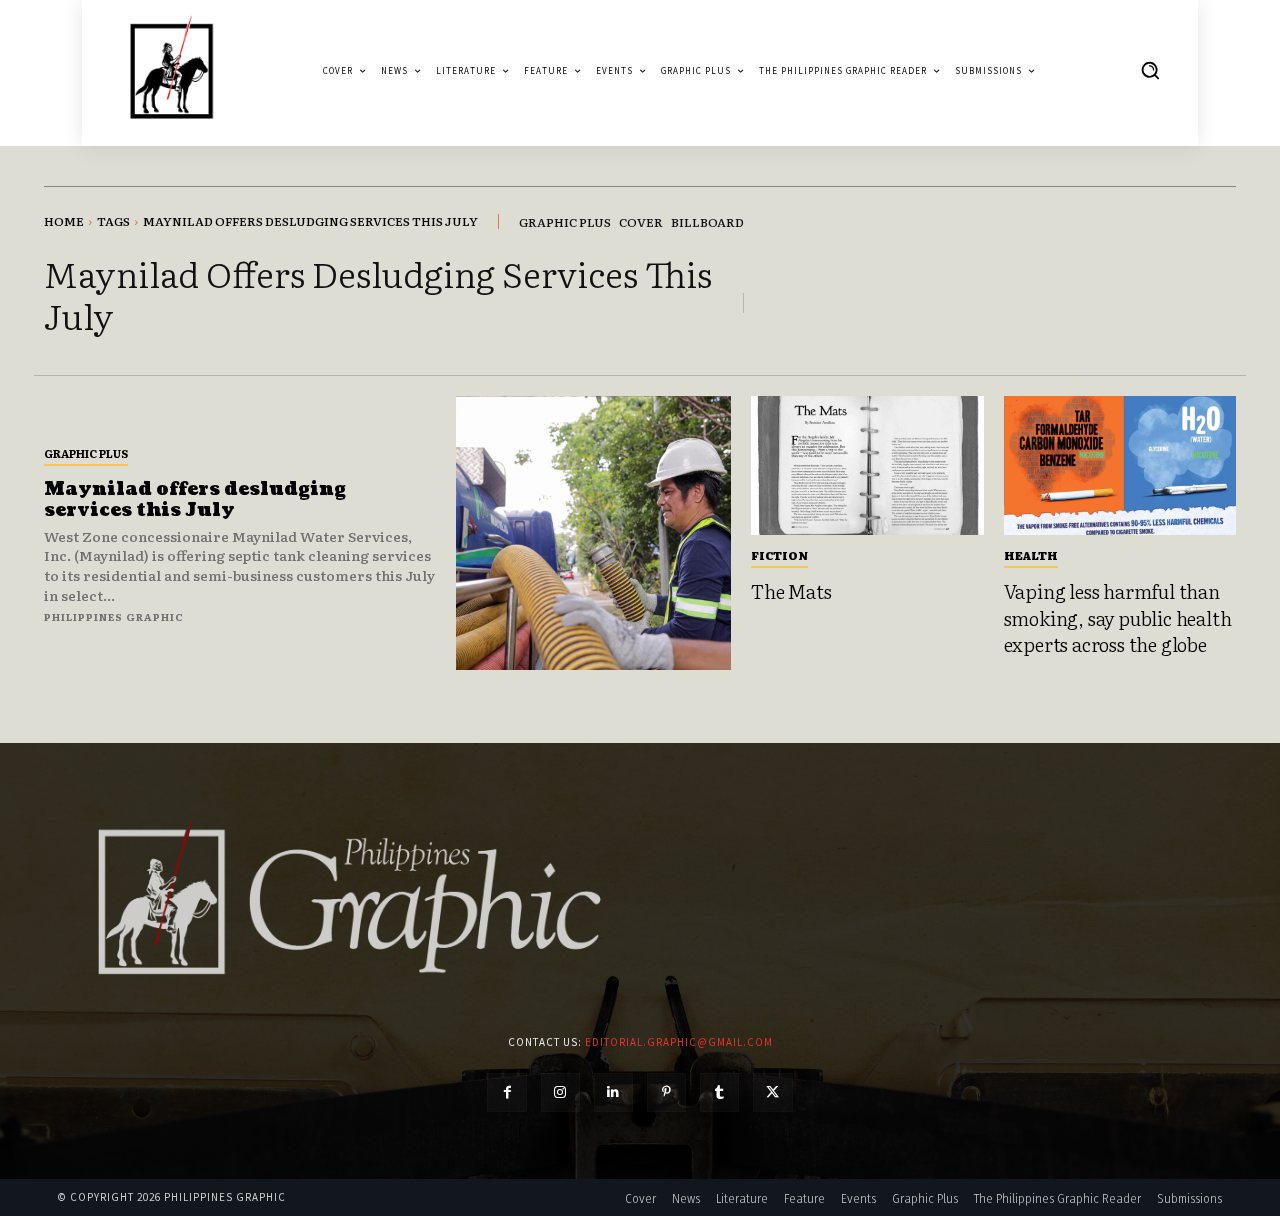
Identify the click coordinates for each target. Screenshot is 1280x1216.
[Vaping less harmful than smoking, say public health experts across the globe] (1120, 466)
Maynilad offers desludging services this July (195, 500)
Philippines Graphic (114, 616)
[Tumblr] (719, 1092)
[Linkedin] (613, 1092)
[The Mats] (867, 466)
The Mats (791, 591)
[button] (1150, 70)
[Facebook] (506, 1092)
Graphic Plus (86, 453)
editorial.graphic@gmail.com (679, 1042)
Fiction (779, 555)
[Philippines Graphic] (171, 70)
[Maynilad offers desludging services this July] (593, 533)
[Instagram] (560, 1092)
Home (64, 221)
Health (1031, 555)
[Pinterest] (666, 1092)
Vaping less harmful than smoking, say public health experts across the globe (1118, 617)
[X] (772, 1092)
